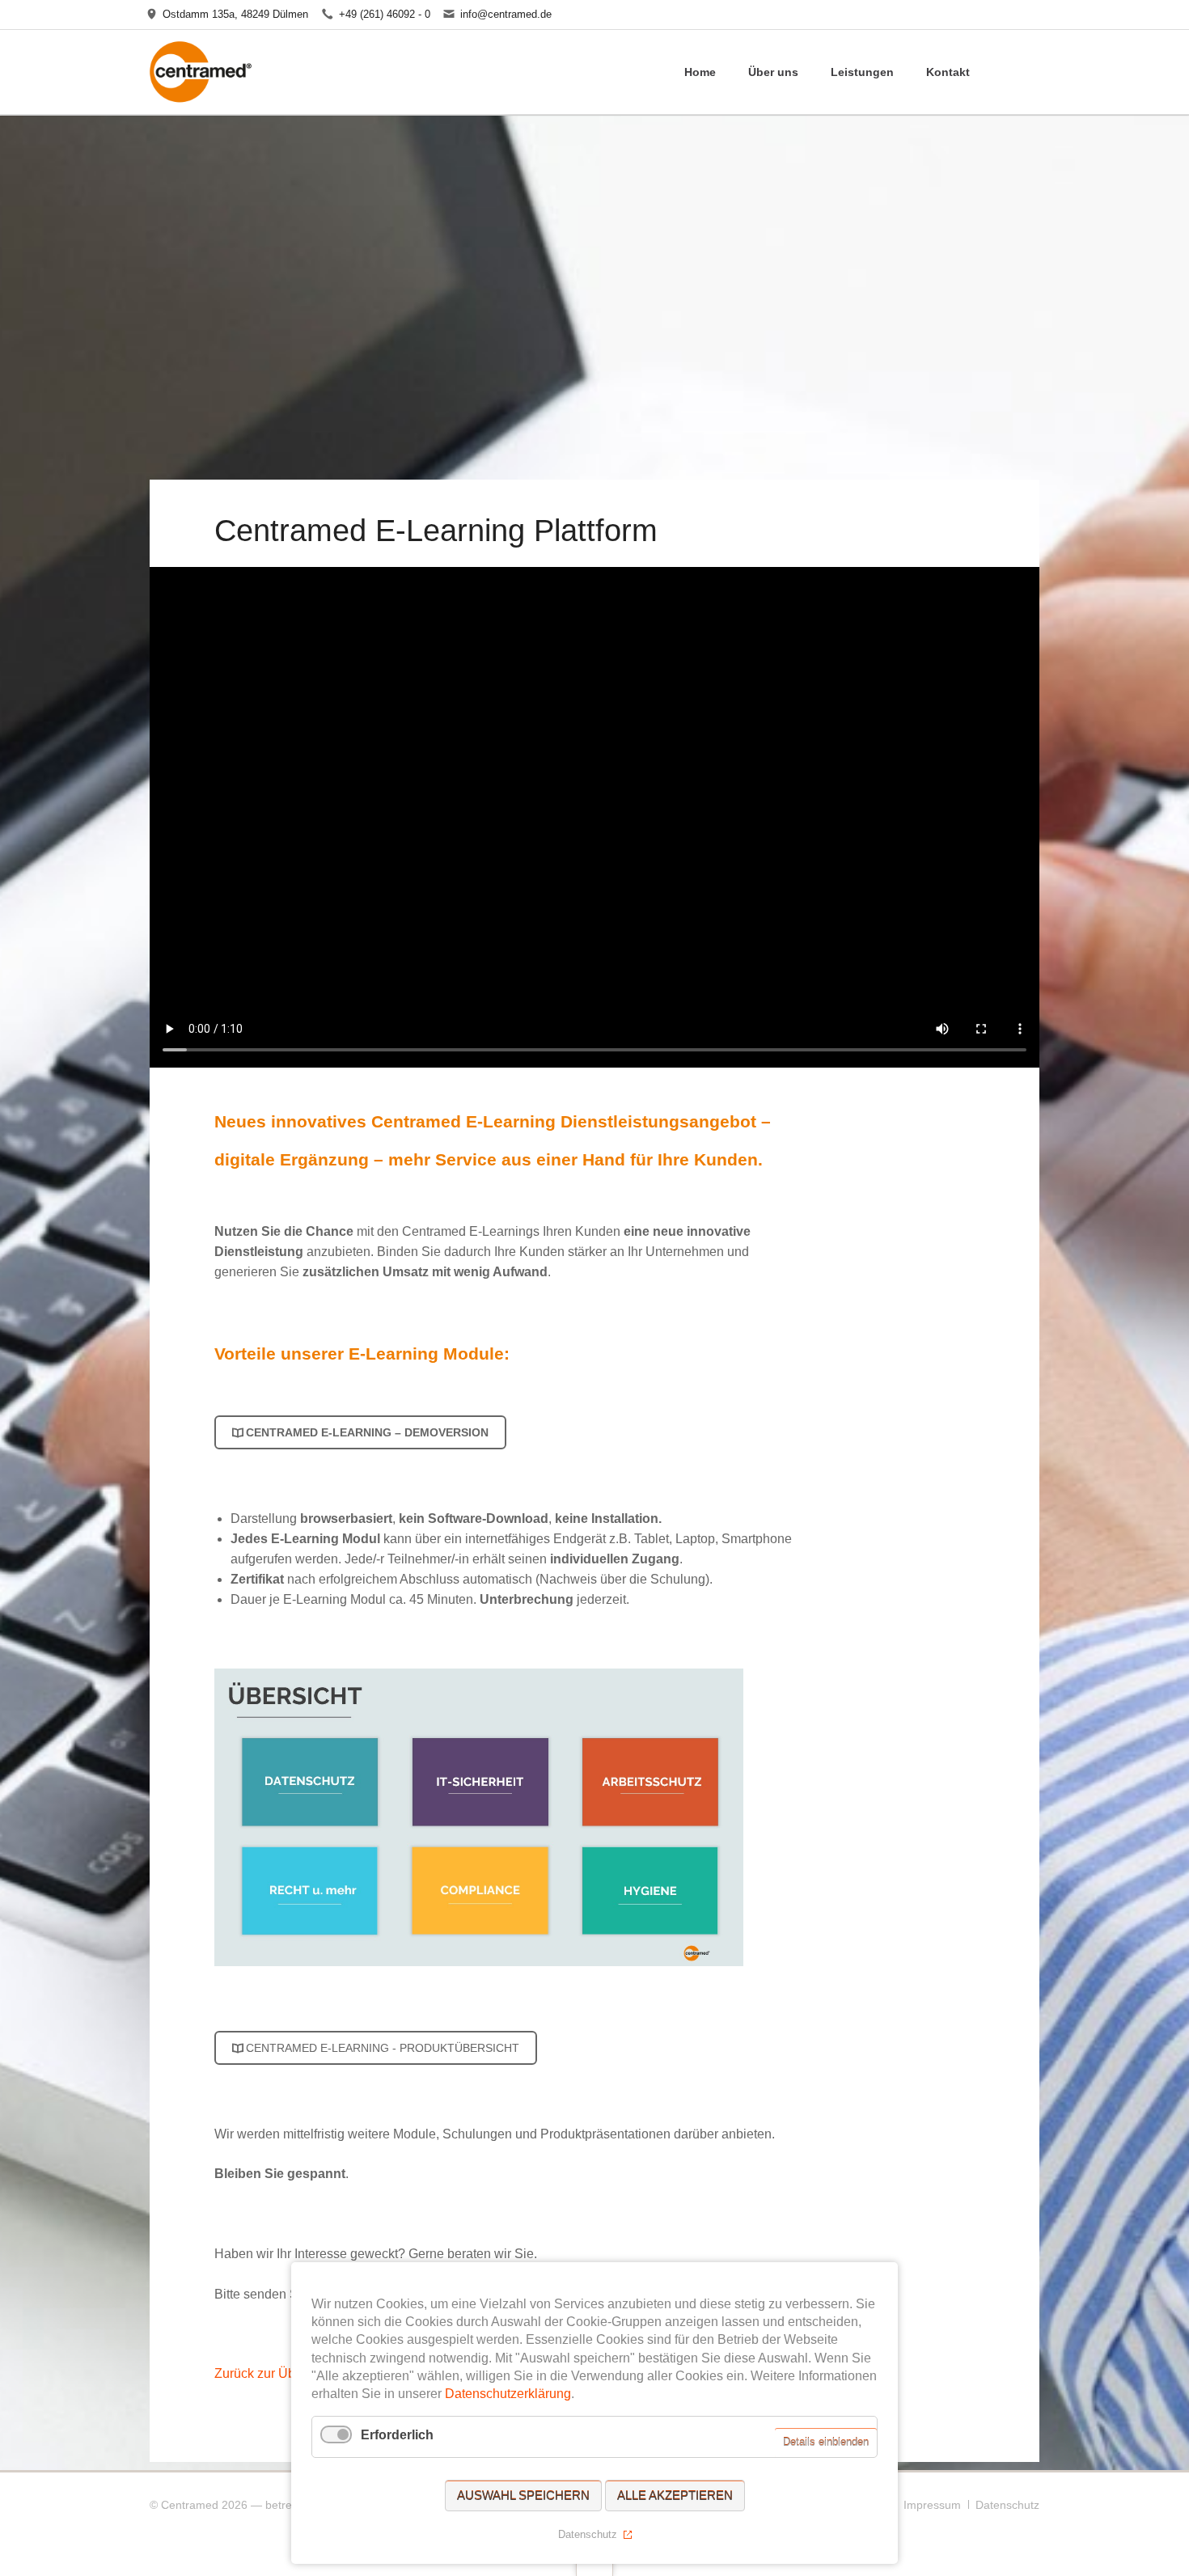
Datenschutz (1007, 2505)
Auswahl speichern (523, 2496)
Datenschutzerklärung (508, 2394)
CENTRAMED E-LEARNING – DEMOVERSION (367, 1432)
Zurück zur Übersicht (274, 2373)
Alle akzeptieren (675, 2496)
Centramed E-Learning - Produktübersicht (383, 2048)
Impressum (932, 2505)
